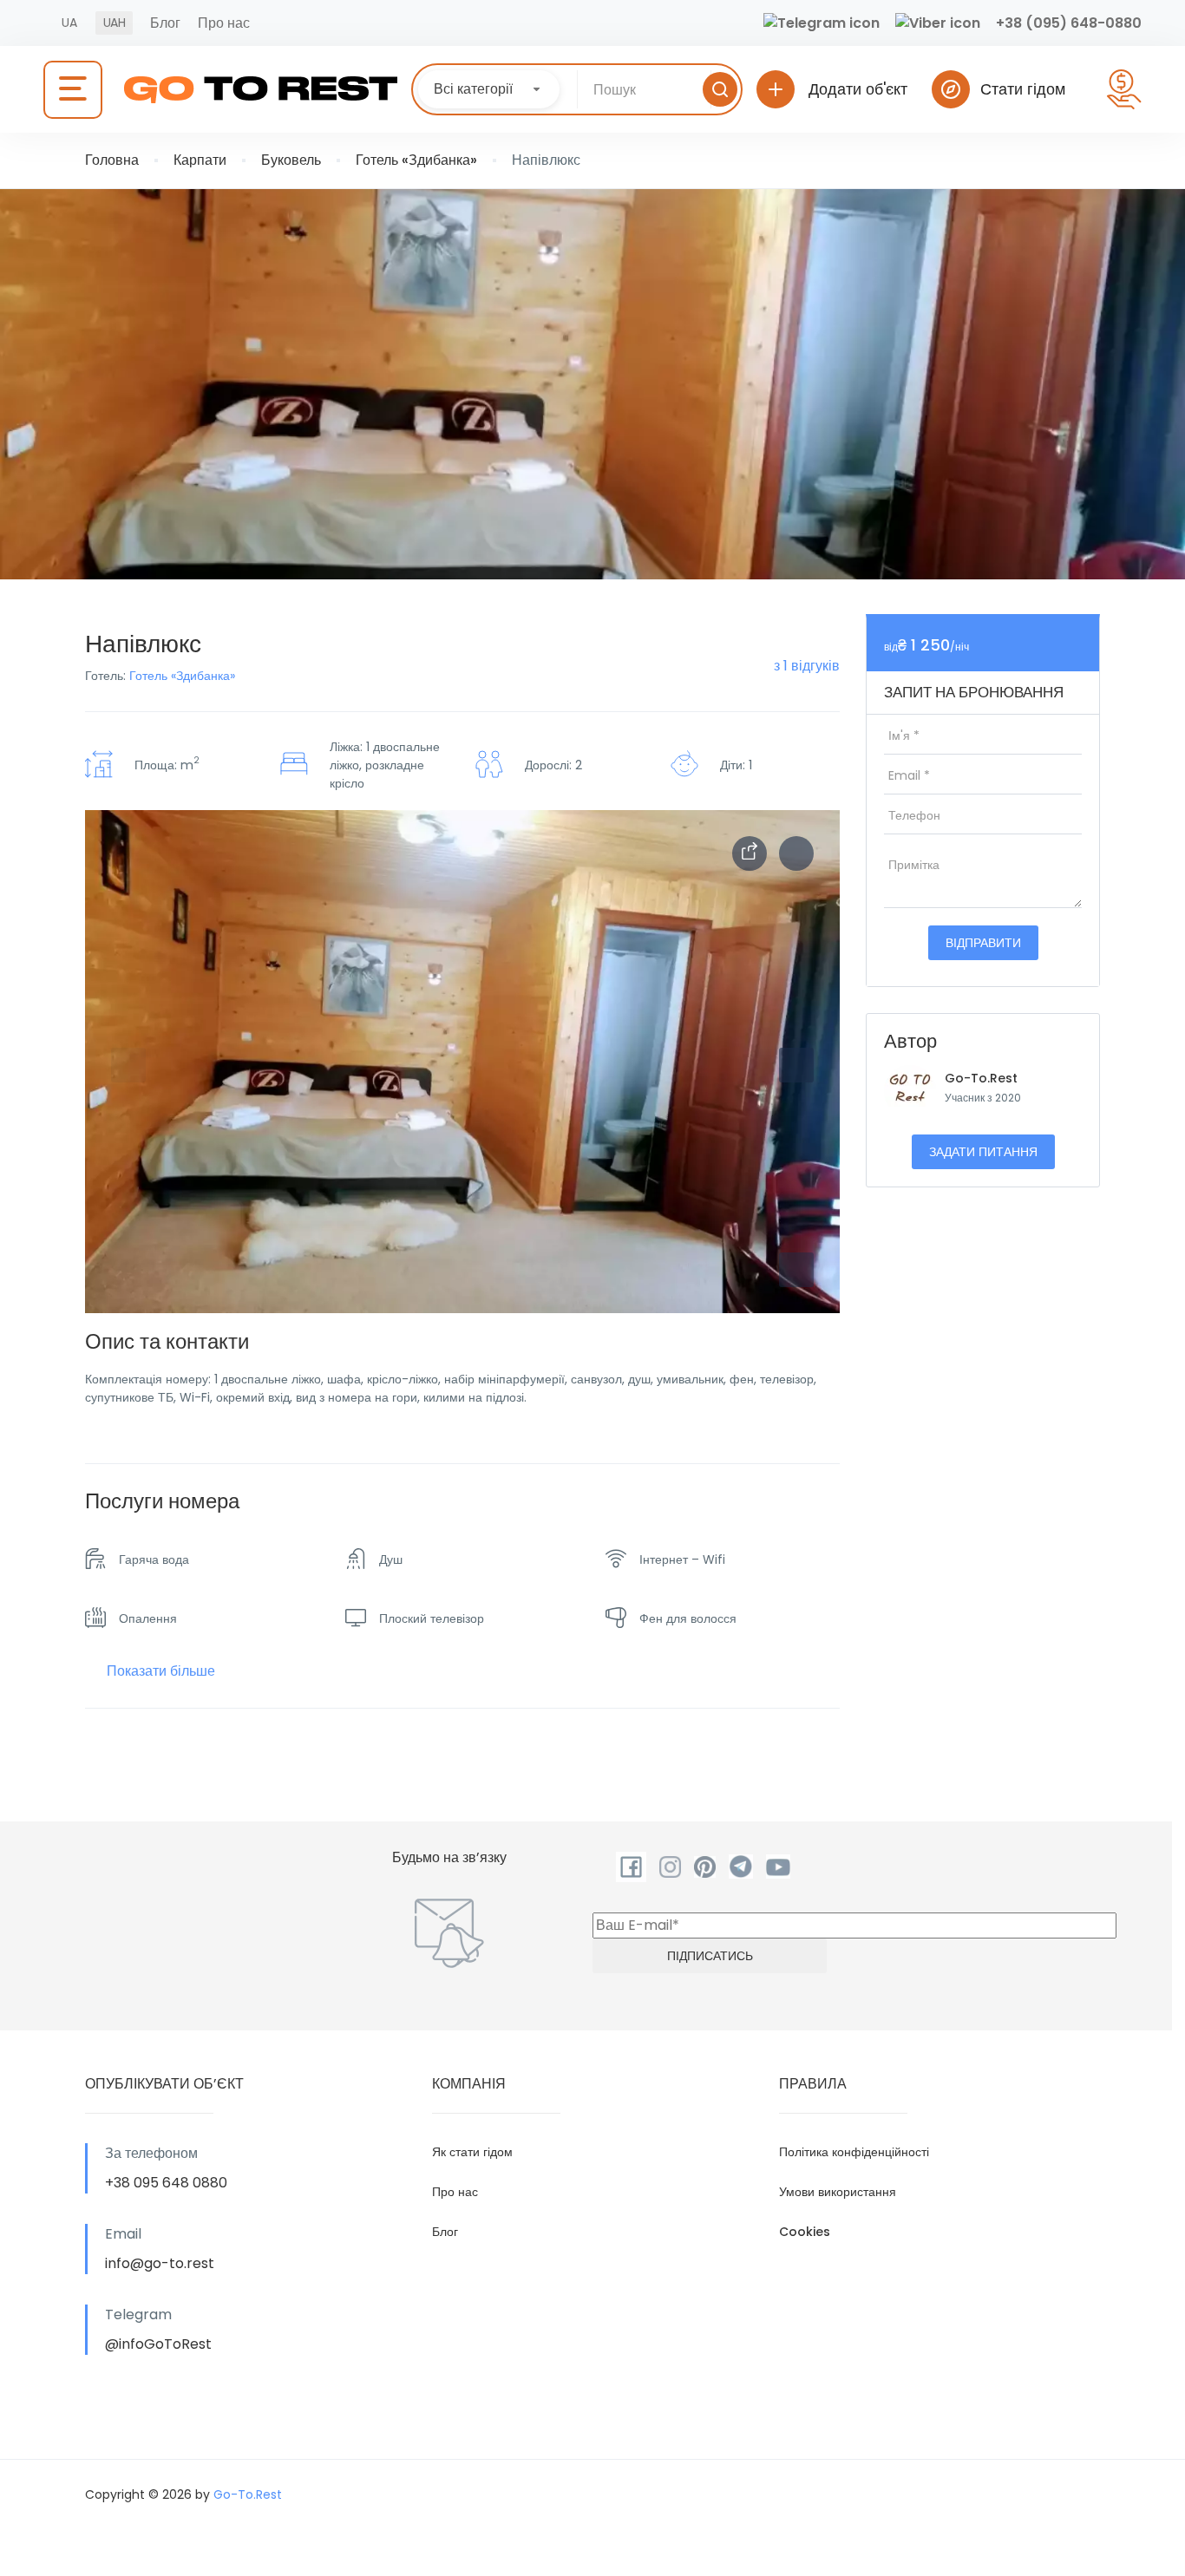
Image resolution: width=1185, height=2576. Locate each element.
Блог (165, 23)
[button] (796, 1270)
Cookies (805, 2232)
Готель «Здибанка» (416, 160)
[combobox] (489, 89)
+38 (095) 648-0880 (1069, 23)
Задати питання (983, 1152)
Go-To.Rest (981, 1078)
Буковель (291, 160)
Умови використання (838, 2192)
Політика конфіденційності (854, 2152)
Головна (112, 160)
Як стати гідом (472, 2152)
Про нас (224, 23)
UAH (114, 23)
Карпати (200, 160)
